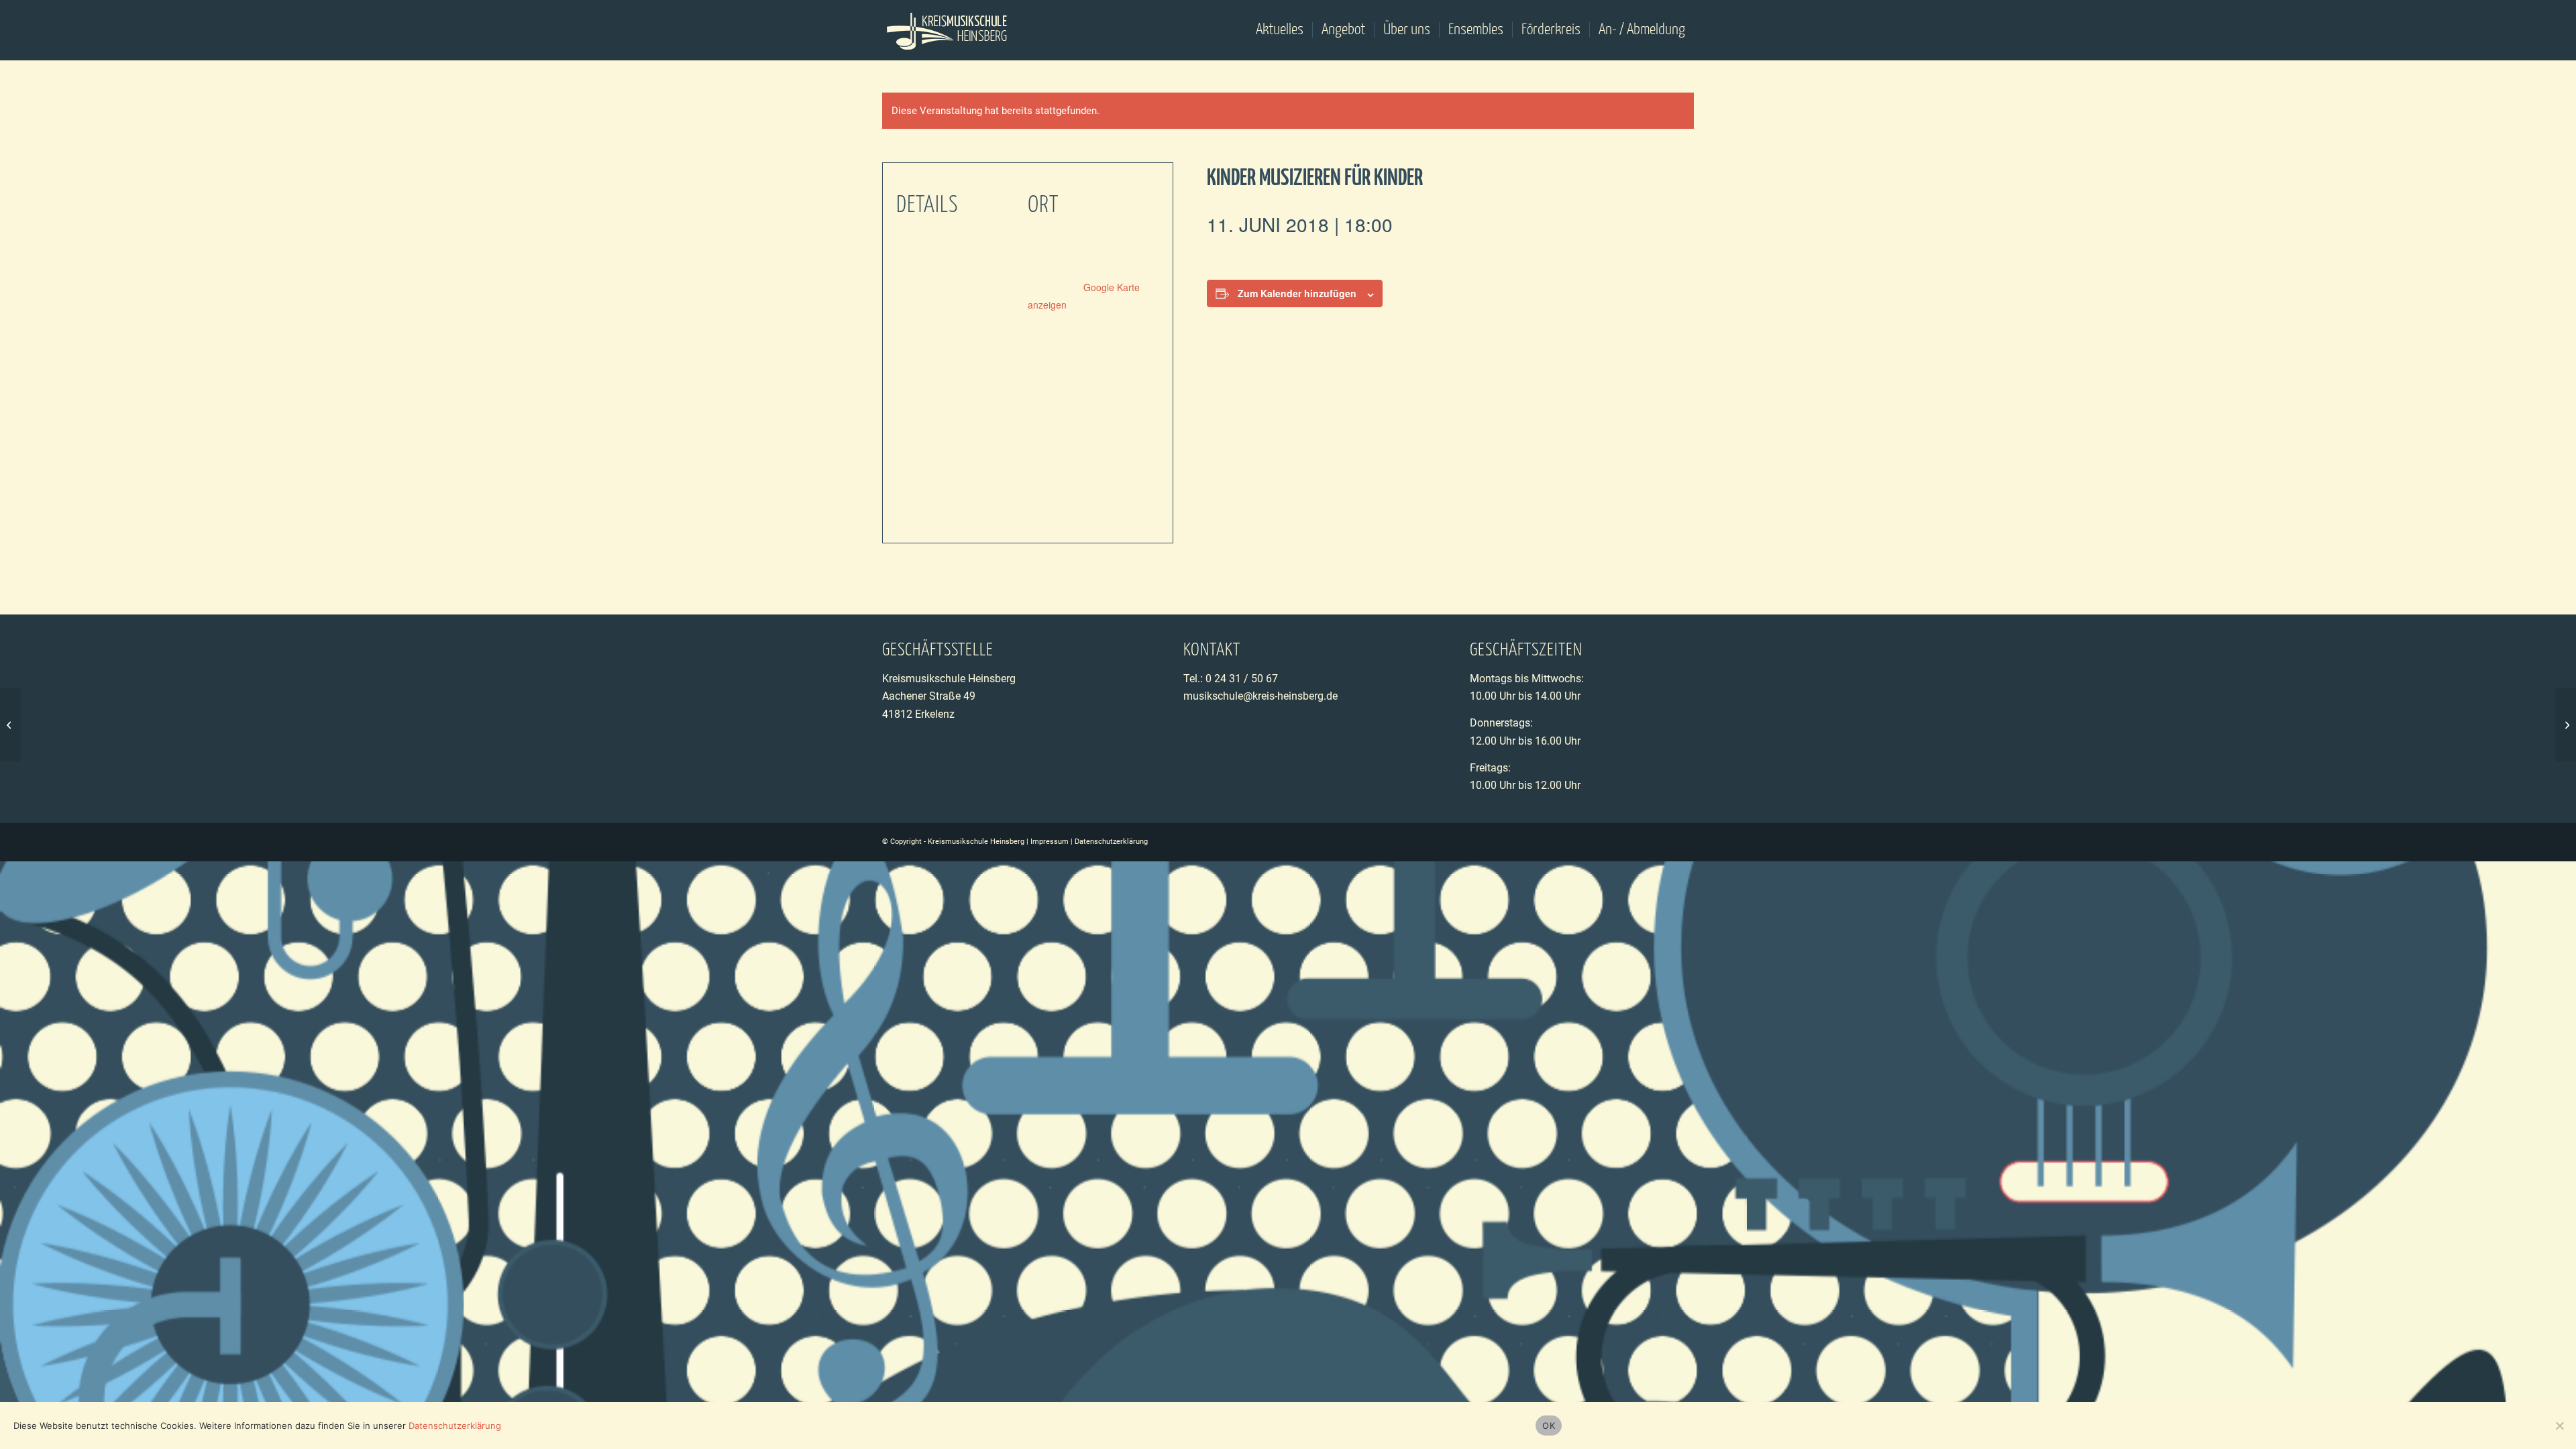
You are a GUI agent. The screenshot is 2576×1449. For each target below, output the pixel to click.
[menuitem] (1280, 30)
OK (1549, 1426)
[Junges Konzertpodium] (10, 724)
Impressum (1050, 842)
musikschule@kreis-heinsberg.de (1260, 696)
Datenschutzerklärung (1111, 842)
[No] (2559, 1426)
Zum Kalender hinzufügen (1297, 293)
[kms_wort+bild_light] (948, 30)
